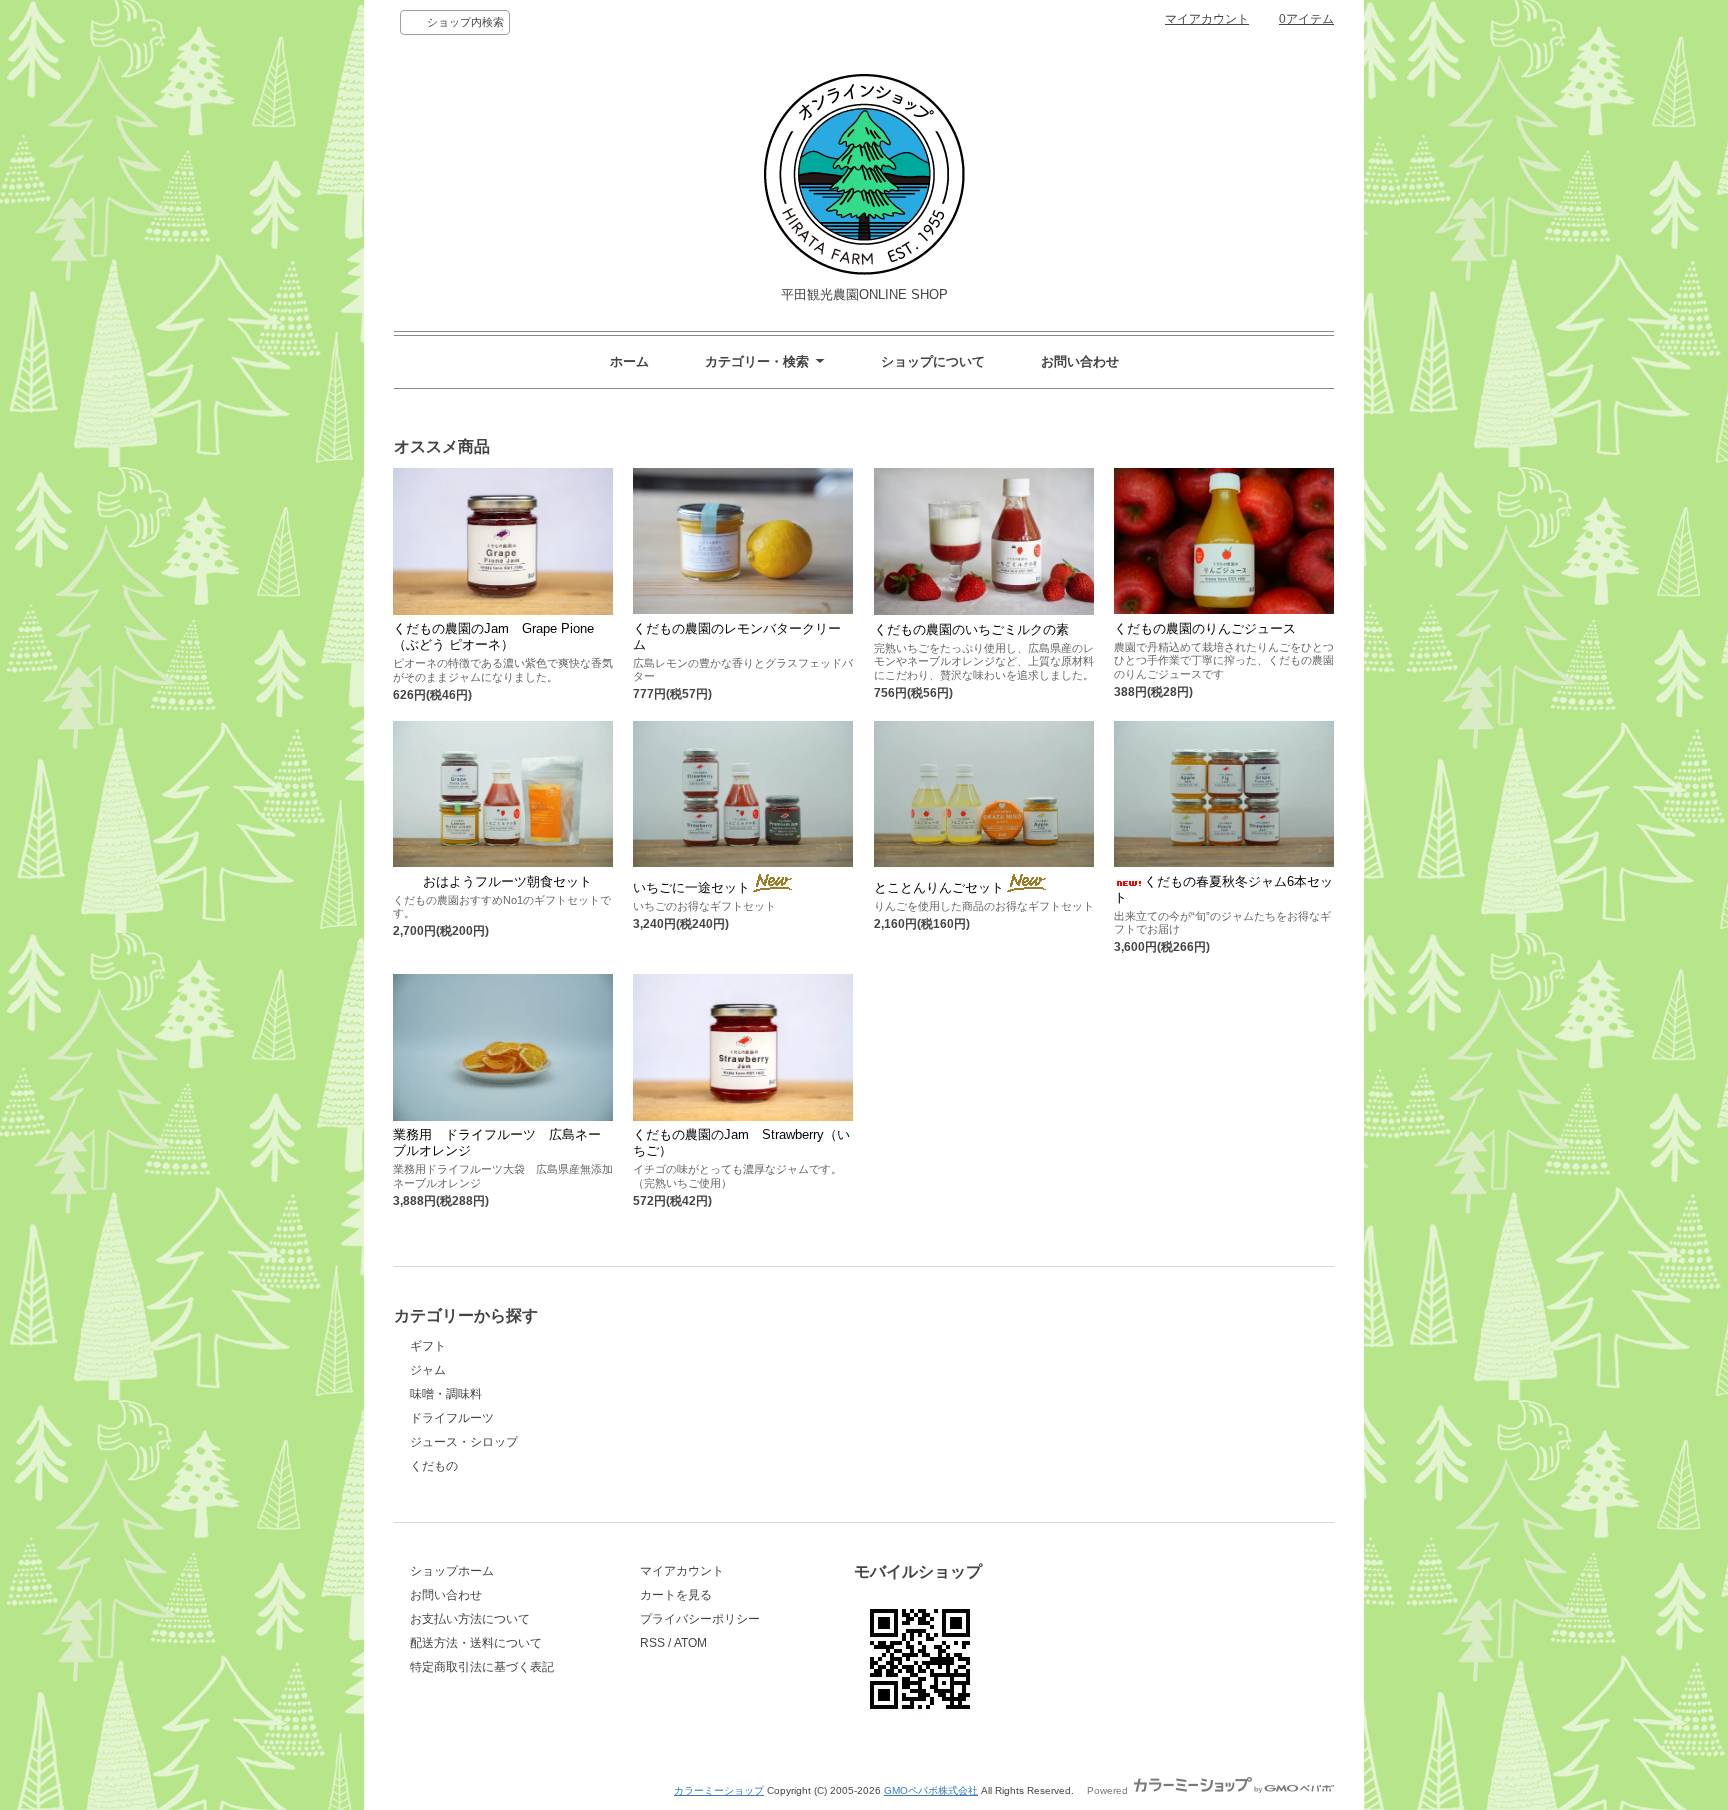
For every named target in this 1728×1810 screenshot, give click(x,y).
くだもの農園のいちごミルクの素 (971, 629)
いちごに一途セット (691, 887)
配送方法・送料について (476, 1643)
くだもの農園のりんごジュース (1205, 628)
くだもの (434, 1466)
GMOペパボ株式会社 (931, 1790)
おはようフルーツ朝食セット (507, 881)
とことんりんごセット (939, 887)
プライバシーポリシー (700, 1619)
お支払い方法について (470, 1619)
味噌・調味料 (446, 1394)
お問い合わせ (1080, 361)
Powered (1109, 1790)
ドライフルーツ (452, 1418)
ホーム (629, 361)
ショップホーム (452, 1571)
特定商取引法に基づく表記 (482, 1667)
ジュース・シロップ (464, 1442)
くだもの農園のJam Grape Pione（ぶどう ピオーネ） (493, 636)
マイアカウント (1207, 19)
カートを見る (676, 1595)
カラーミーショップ (719, 1790)
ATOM (690, 1643)
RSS (652, 1643)
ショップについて (933, 361)
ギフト (428, 1346)
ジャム (428, 1370)
